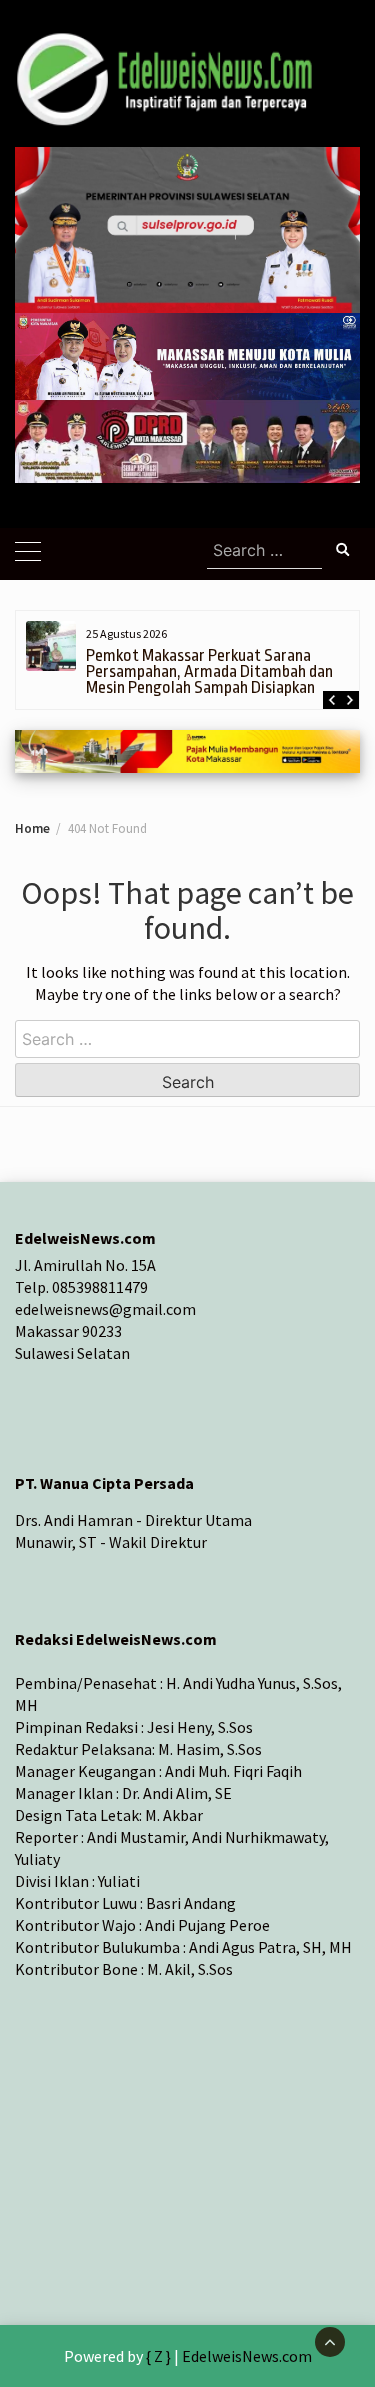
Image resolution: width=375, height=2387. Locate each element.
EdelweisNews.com (247, 2356)
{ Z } (158, 2356)
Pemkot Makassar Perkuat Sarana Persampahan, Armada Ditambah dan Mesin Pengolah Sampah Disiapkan (209, 671)
